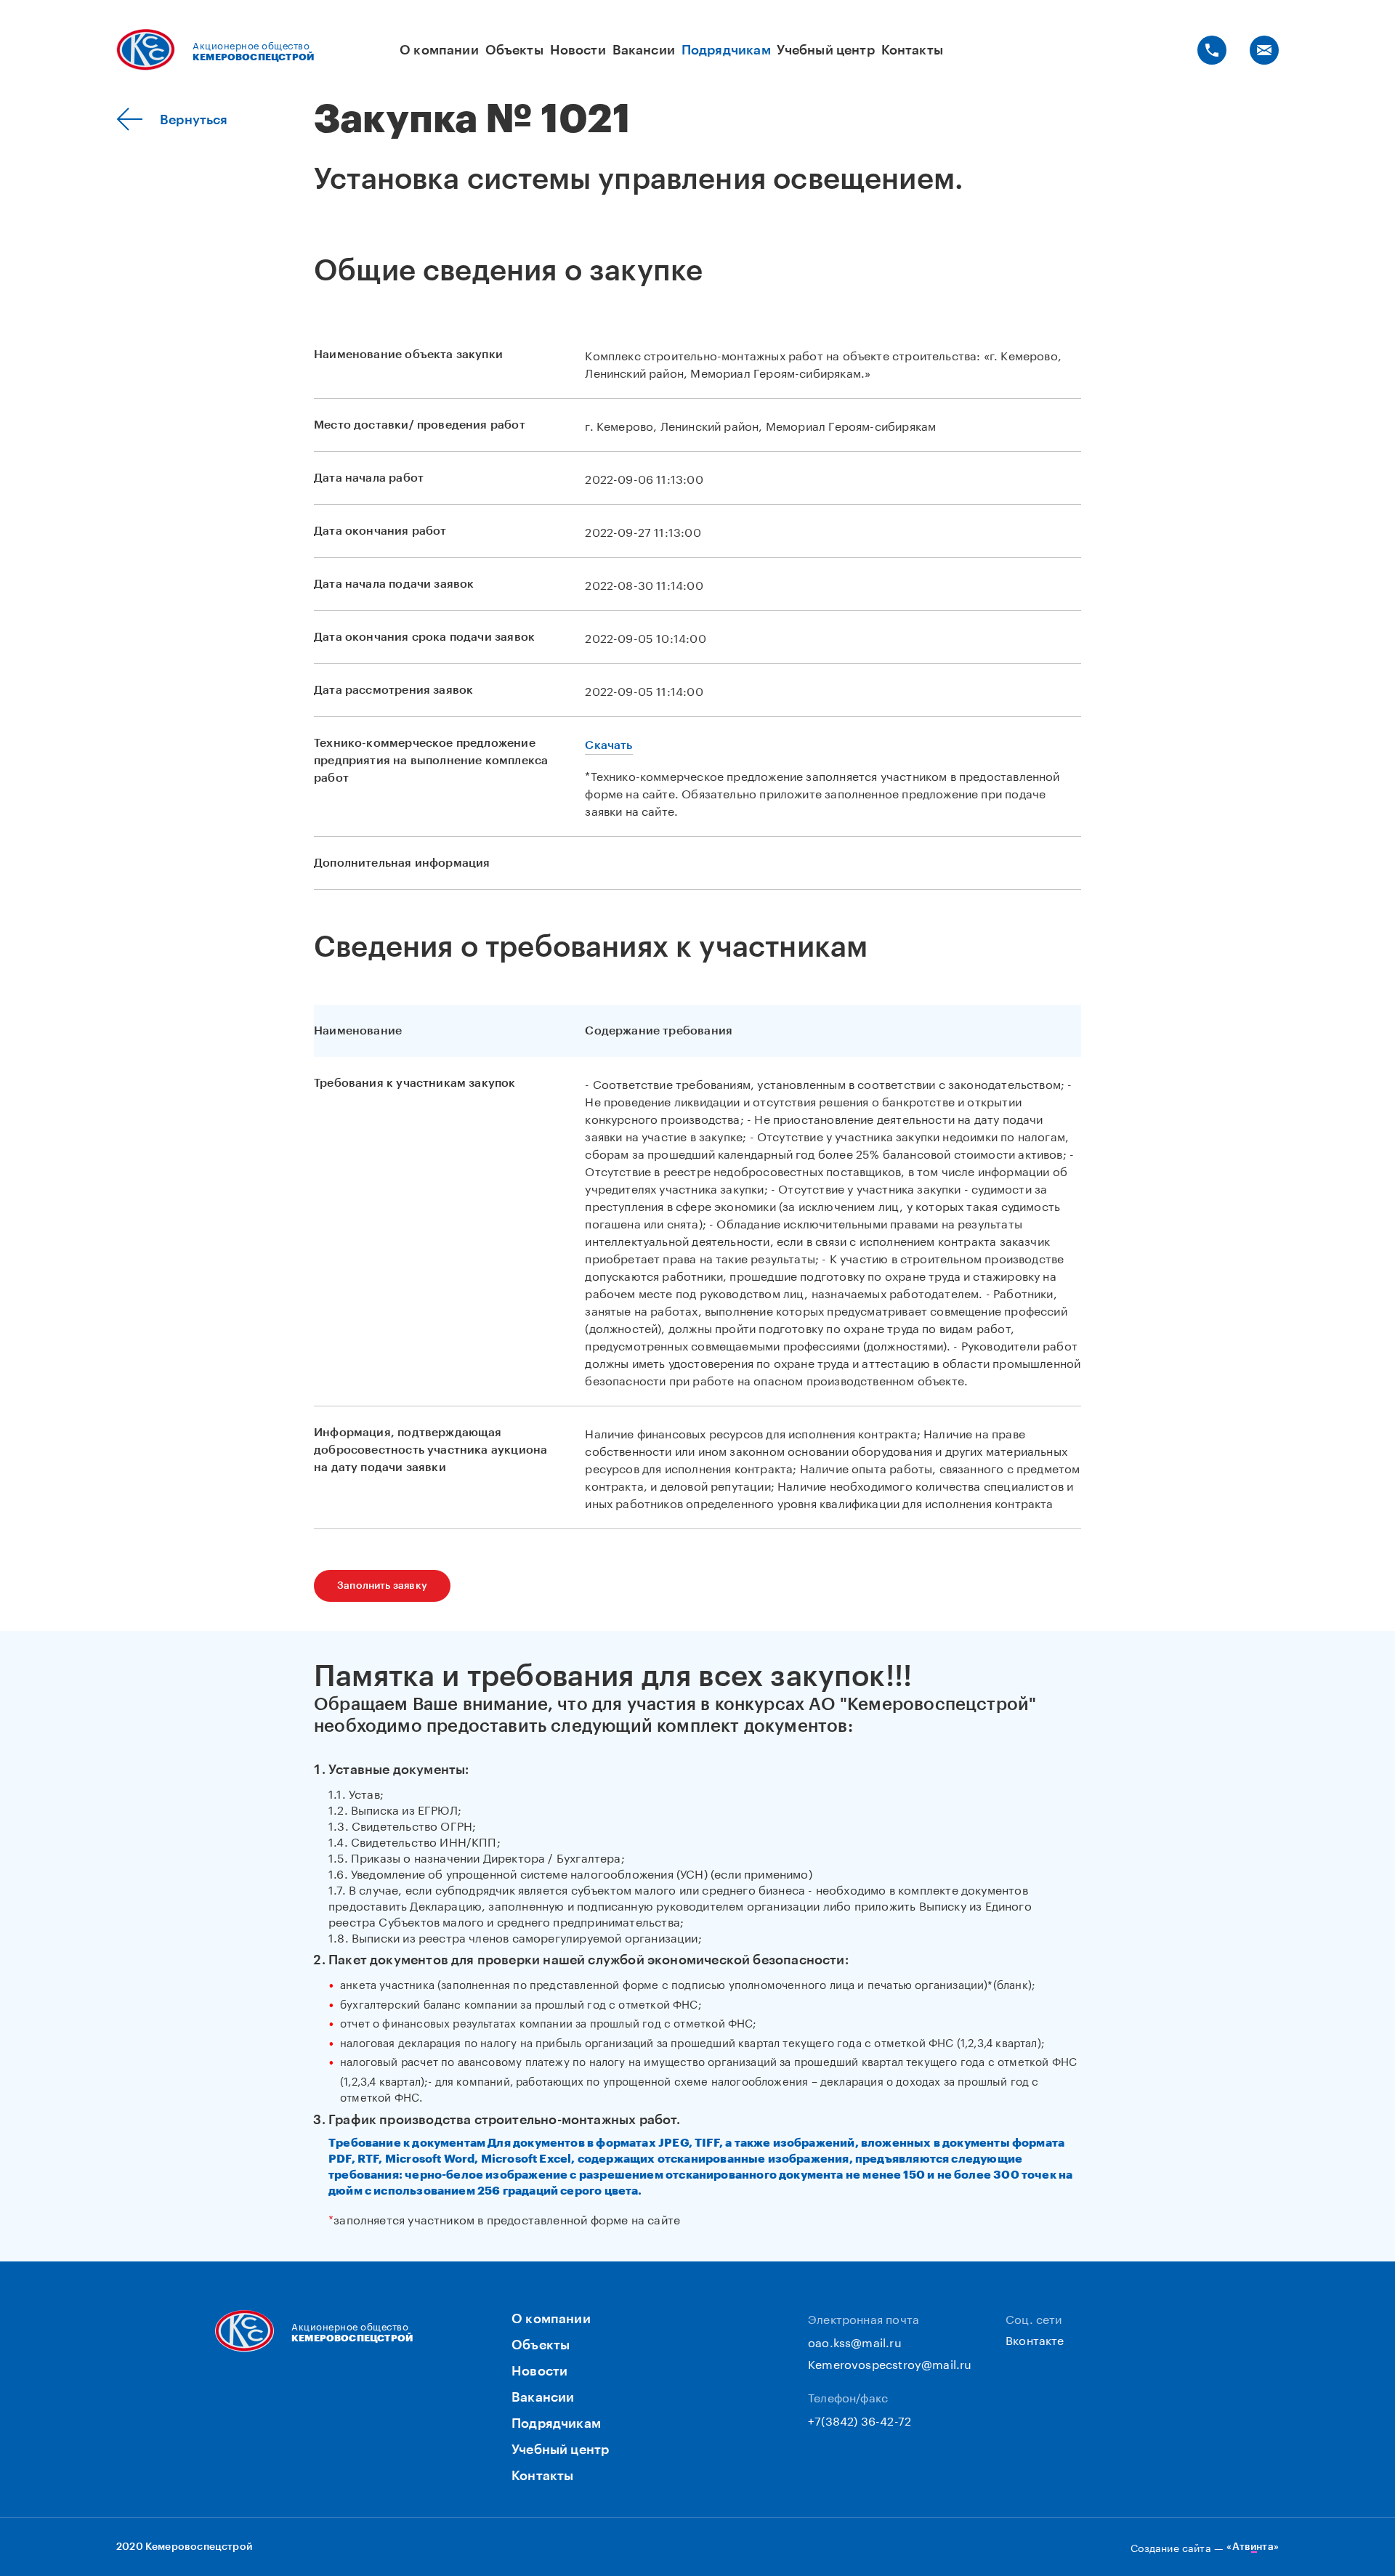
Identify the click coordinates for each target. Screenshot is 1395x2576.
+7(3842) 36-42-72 (860, 2419)
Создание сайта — (1205, 2547)
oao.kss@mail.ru (855, 2341)
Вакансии (644, 50)
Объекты (514, 50)
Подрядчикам (726, 50)
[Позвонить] (1212, 50)
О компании (439, 50)
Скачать (608, 745)
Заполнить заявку (382, 1586)
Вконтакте (1035, 2339)
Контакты (912, 50)
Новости (578, 50)
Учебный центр (825, 50)
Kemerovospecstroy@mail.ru (890, 2363)
